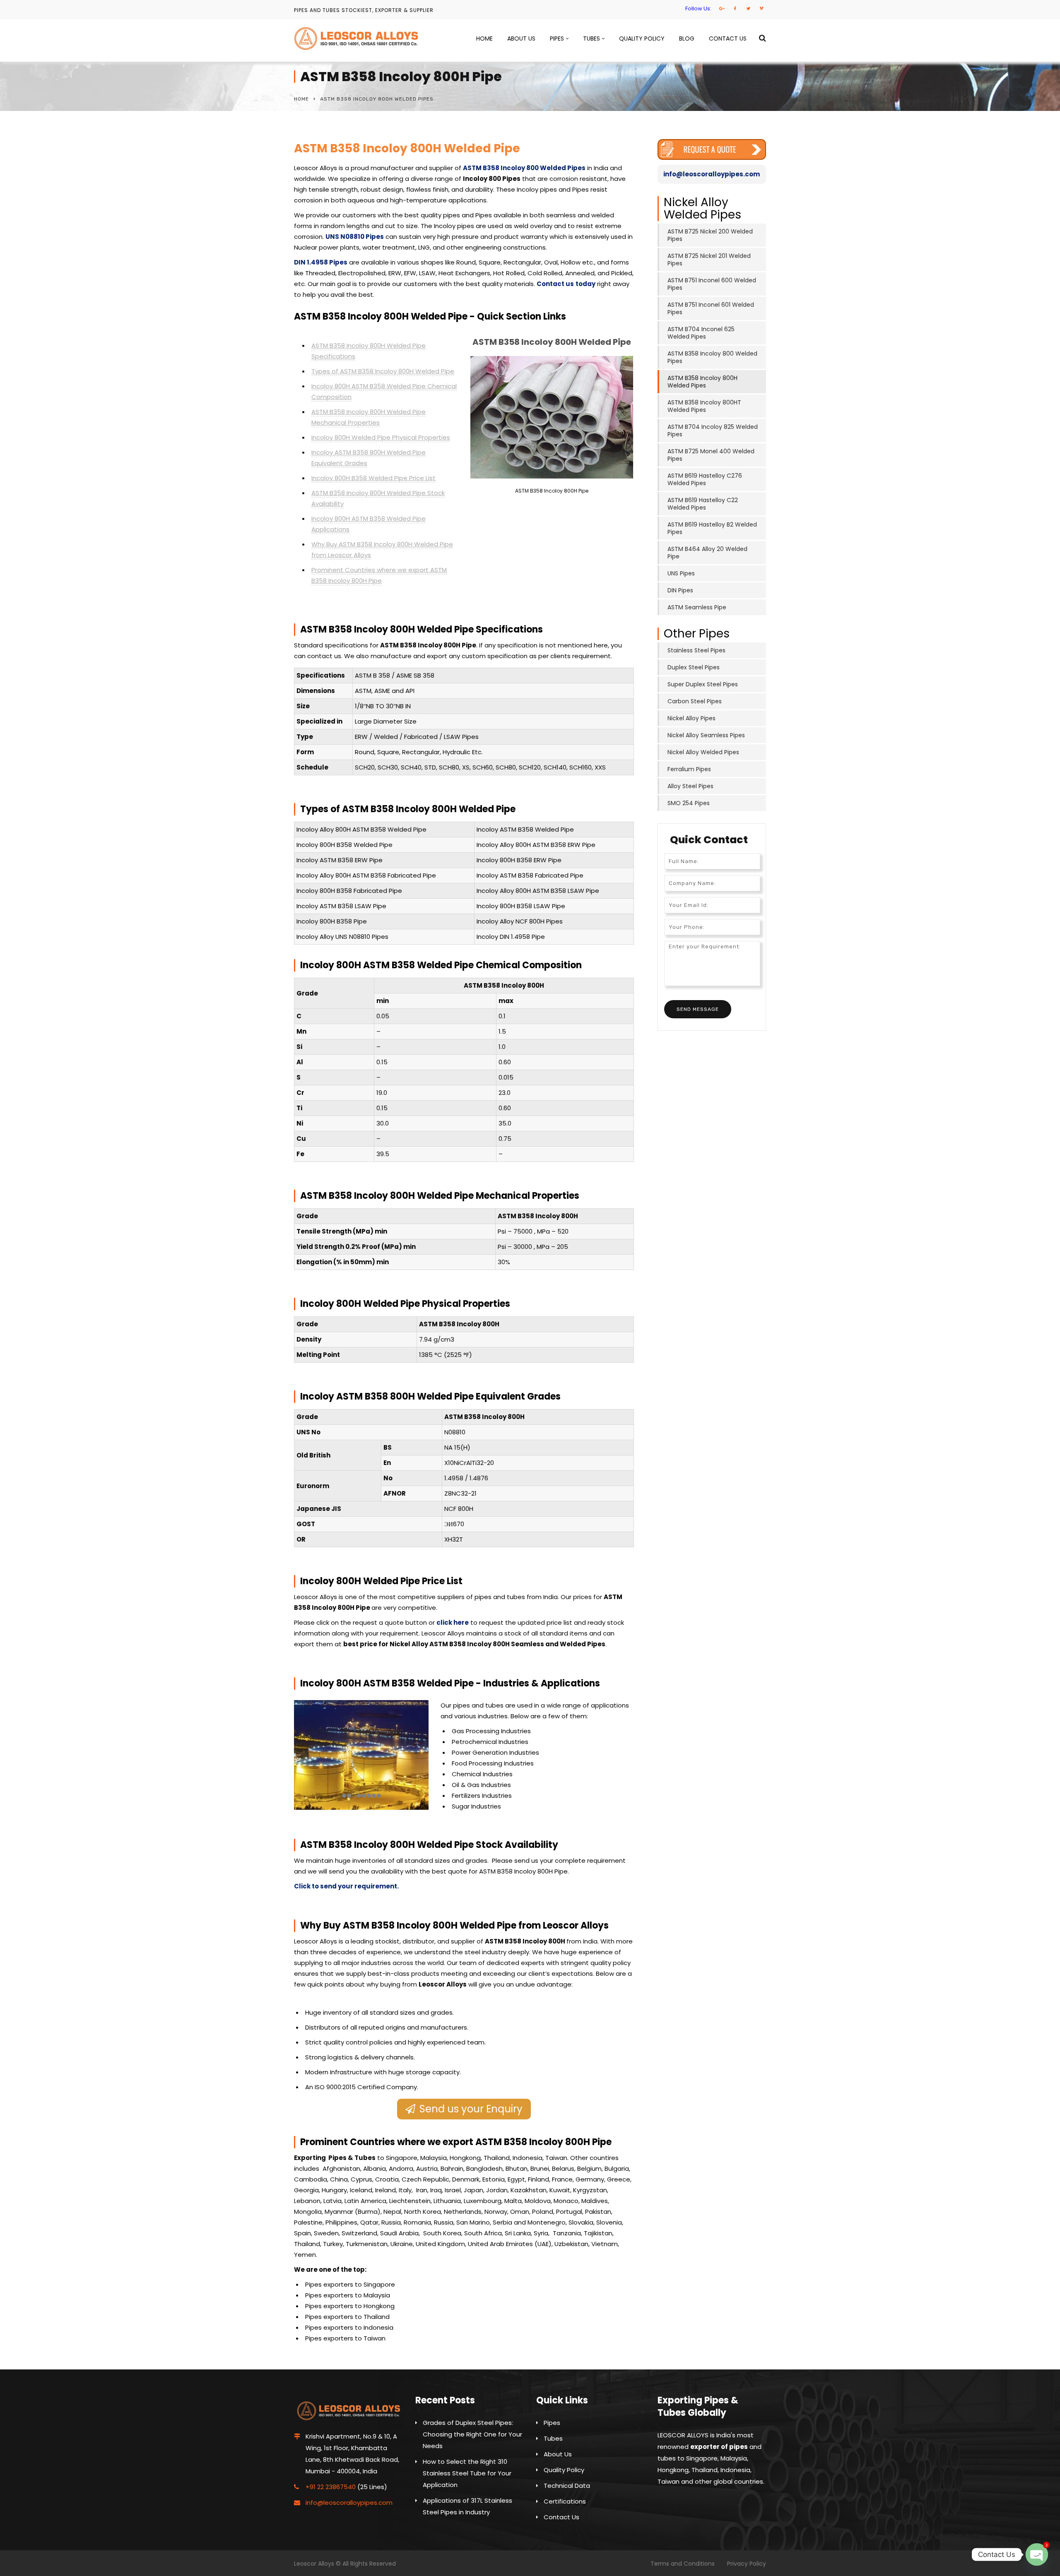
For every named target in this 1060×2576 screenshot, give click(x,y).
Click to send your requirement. (346, 1886)
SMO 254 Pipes (689, 803)
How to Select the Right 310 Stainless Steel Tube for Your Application (467, 2473)
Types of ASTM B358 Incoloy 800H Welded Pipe (383, 371)
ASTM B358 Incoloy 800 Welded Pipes (524, 168)
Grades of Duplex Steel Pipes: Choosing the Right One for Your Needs (472, 2434)
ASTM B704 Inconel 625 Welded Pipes (701, 333)
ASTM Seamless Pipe (697, 607)
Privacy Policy (747, 2564)
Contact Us (728, 38)
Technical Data (567, 2486)
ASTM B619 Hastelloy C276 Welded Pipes (705, 479)
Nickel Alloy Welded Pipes (703, 752)
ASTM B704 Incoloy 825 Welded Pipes (713, 431)
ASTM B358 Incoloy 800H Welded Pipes (702, 382)
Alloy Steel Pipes (690, 786)
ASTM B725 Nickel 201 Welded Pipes (709, 260)
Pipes (557, 38)
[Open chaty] (1037, 2554)
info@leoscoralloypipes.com (712, 174)
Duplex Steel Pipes (694, 667)
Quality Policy (642, 38)
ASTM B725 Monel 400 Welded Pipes (711, 455)
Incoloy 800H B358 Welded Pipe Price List (373, 478)
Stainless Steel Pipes (696, 650)
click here (453, 1622)
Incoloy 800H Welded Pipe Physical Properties (381, 437)
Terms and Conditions (683, 2564)
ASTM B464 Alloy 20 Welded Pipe (707, 553)
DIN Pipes (680, 590)
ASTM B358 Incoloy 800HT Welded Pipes (704, 406)
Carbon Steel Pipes (695, 701)
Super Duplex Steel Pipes (703, 684)
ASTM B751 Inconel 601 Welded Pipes (711, 308)
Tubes (591, 38)
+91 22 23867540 (331, 2487)
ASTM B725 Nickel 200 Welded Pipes (710, 235)
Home (484, 38)
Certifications (565, 2501)
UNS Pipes (681, 573)
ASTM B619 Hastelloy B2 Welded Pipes (712, 528)
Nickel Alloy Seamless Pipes (706, 735)
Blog (687, 38)
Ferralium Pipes (689, 769)
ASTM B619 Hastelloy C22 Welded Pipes (703, 504)
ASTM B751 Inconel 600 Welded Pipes (712, 284)
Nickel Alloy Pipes (691, 718)
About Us (521, 38)
